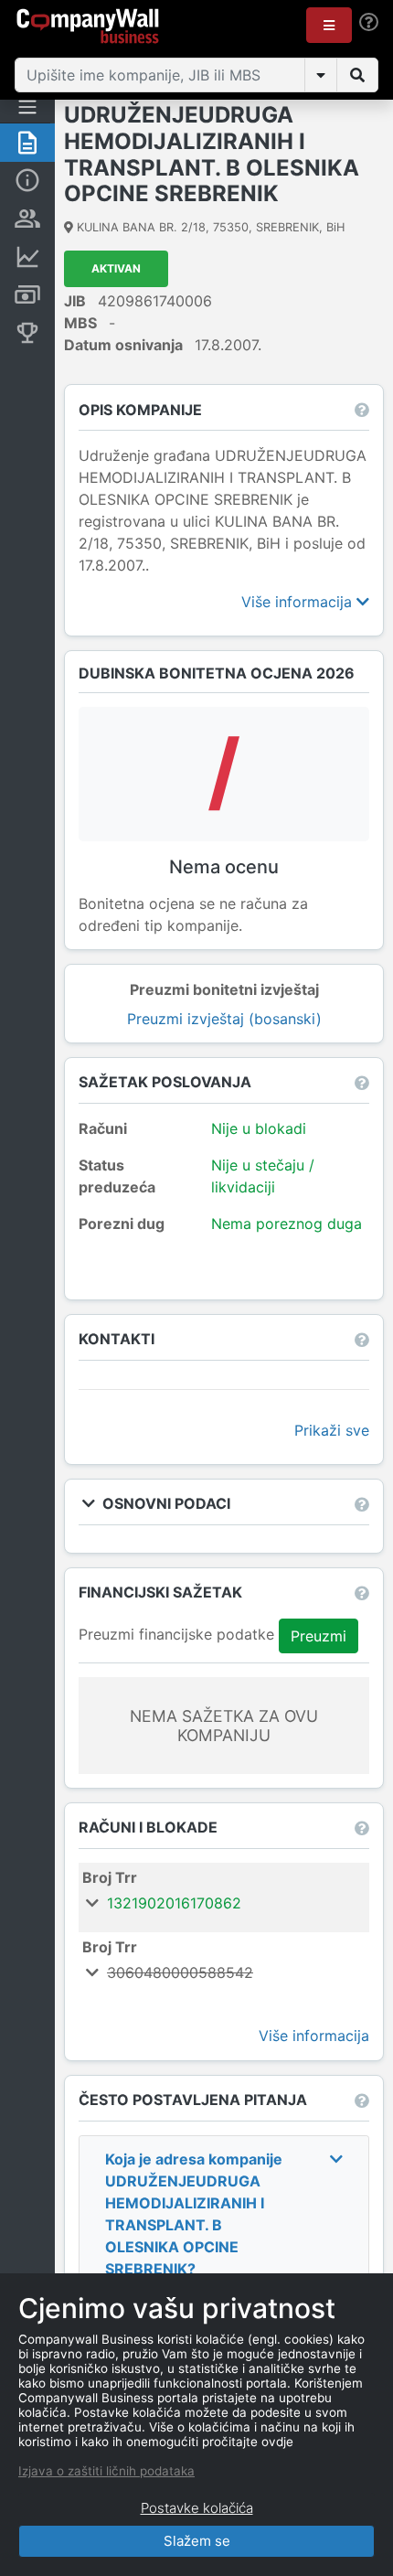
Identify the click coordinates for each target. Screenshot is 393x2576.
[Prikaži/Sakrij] (321, 75)
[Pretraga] (357, 75)
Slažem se (197, 2541)
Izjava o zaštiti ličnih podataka (106, 2471)
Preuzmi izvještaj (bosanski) (224, 1019)
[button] (329, 25)
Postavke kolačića (197, 2508)
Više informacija (299, 602)
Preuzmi (319, 1636)
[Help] (369, 22)
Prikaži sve (332, 1430)
